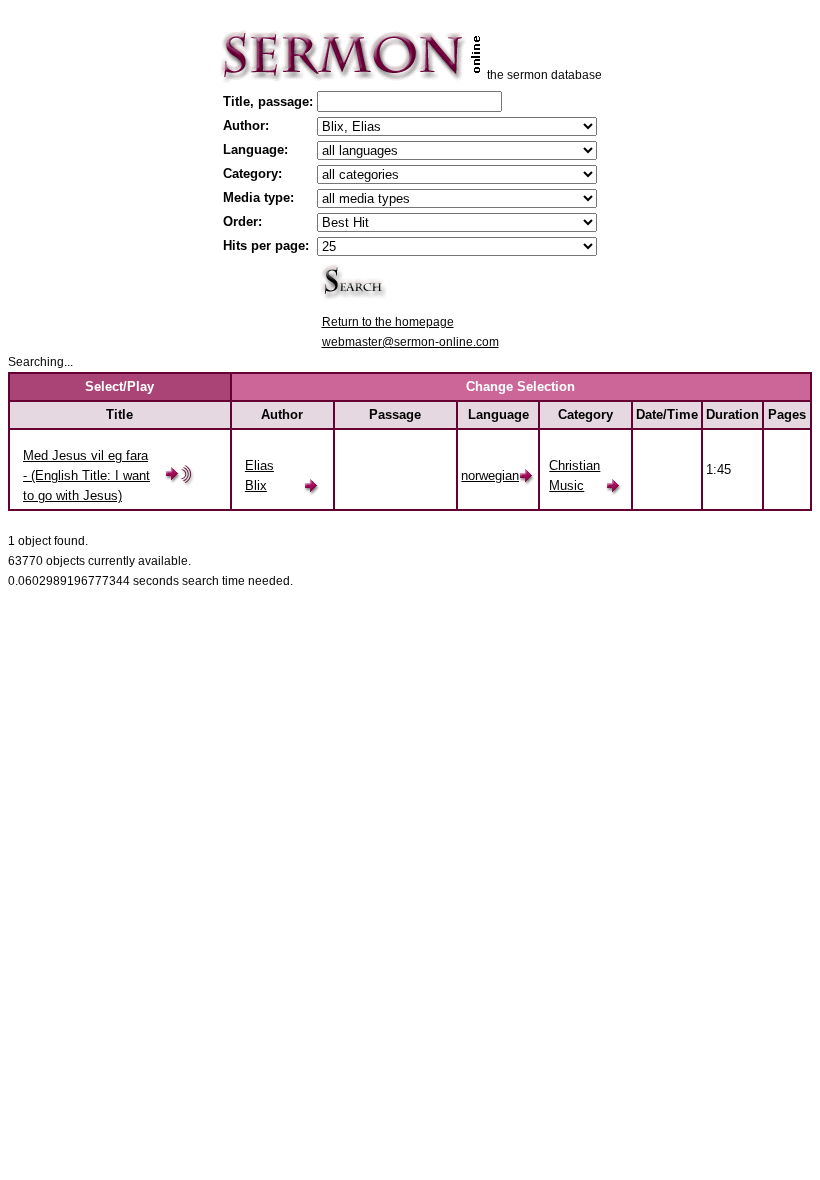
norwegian (490, 475)
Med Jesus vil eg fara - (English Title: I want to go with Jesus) (86, 475)
